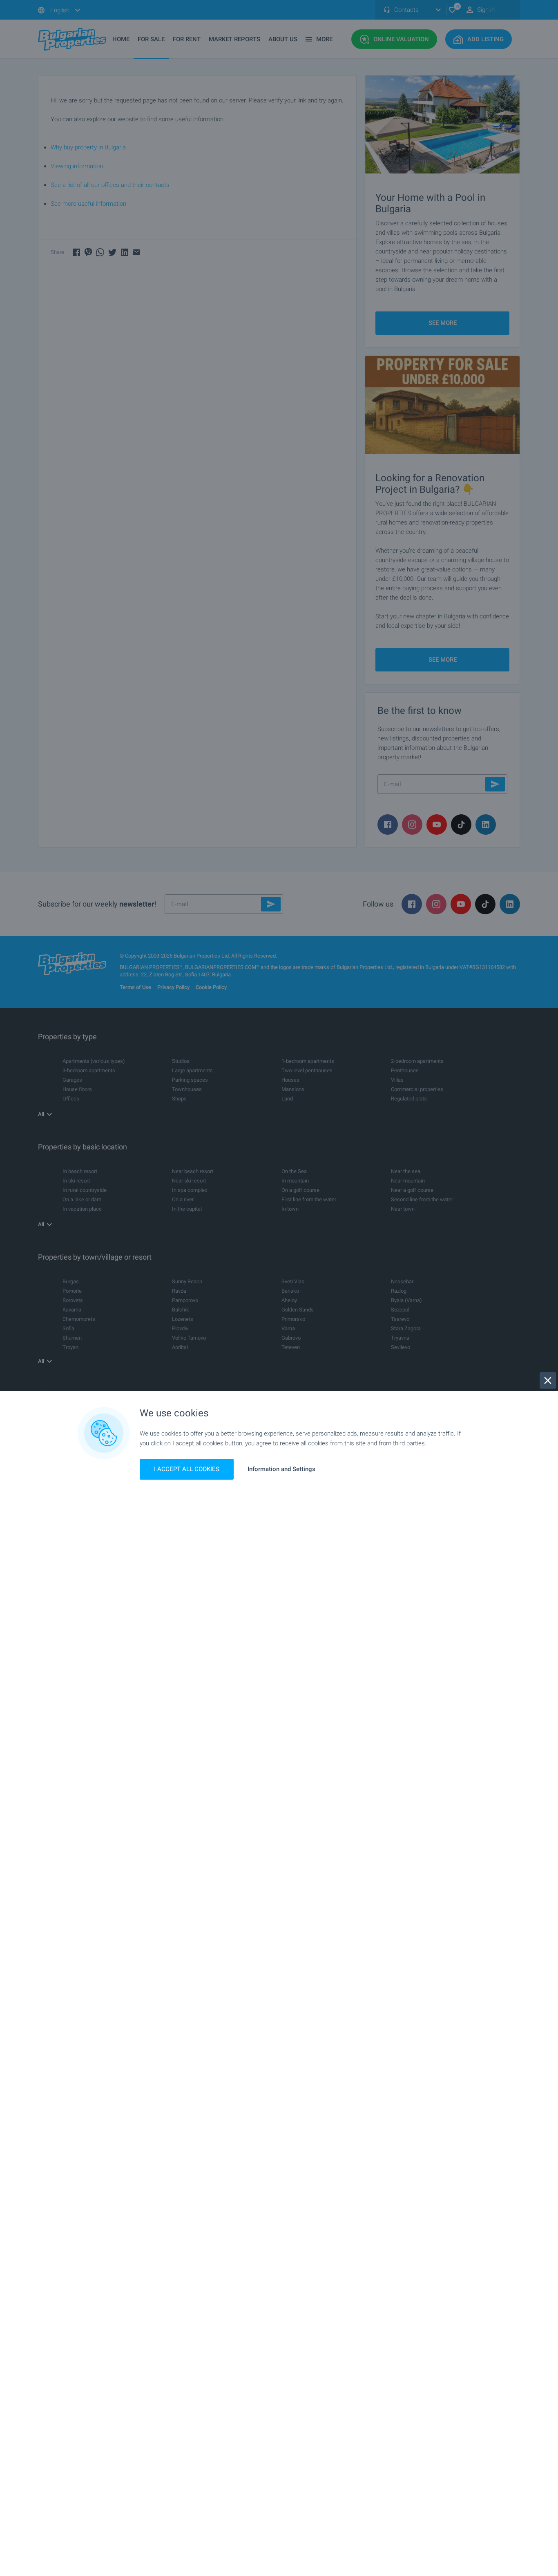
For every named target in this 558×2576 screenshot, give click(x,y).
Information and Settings (281, 1469)
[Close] (548, 1380)
